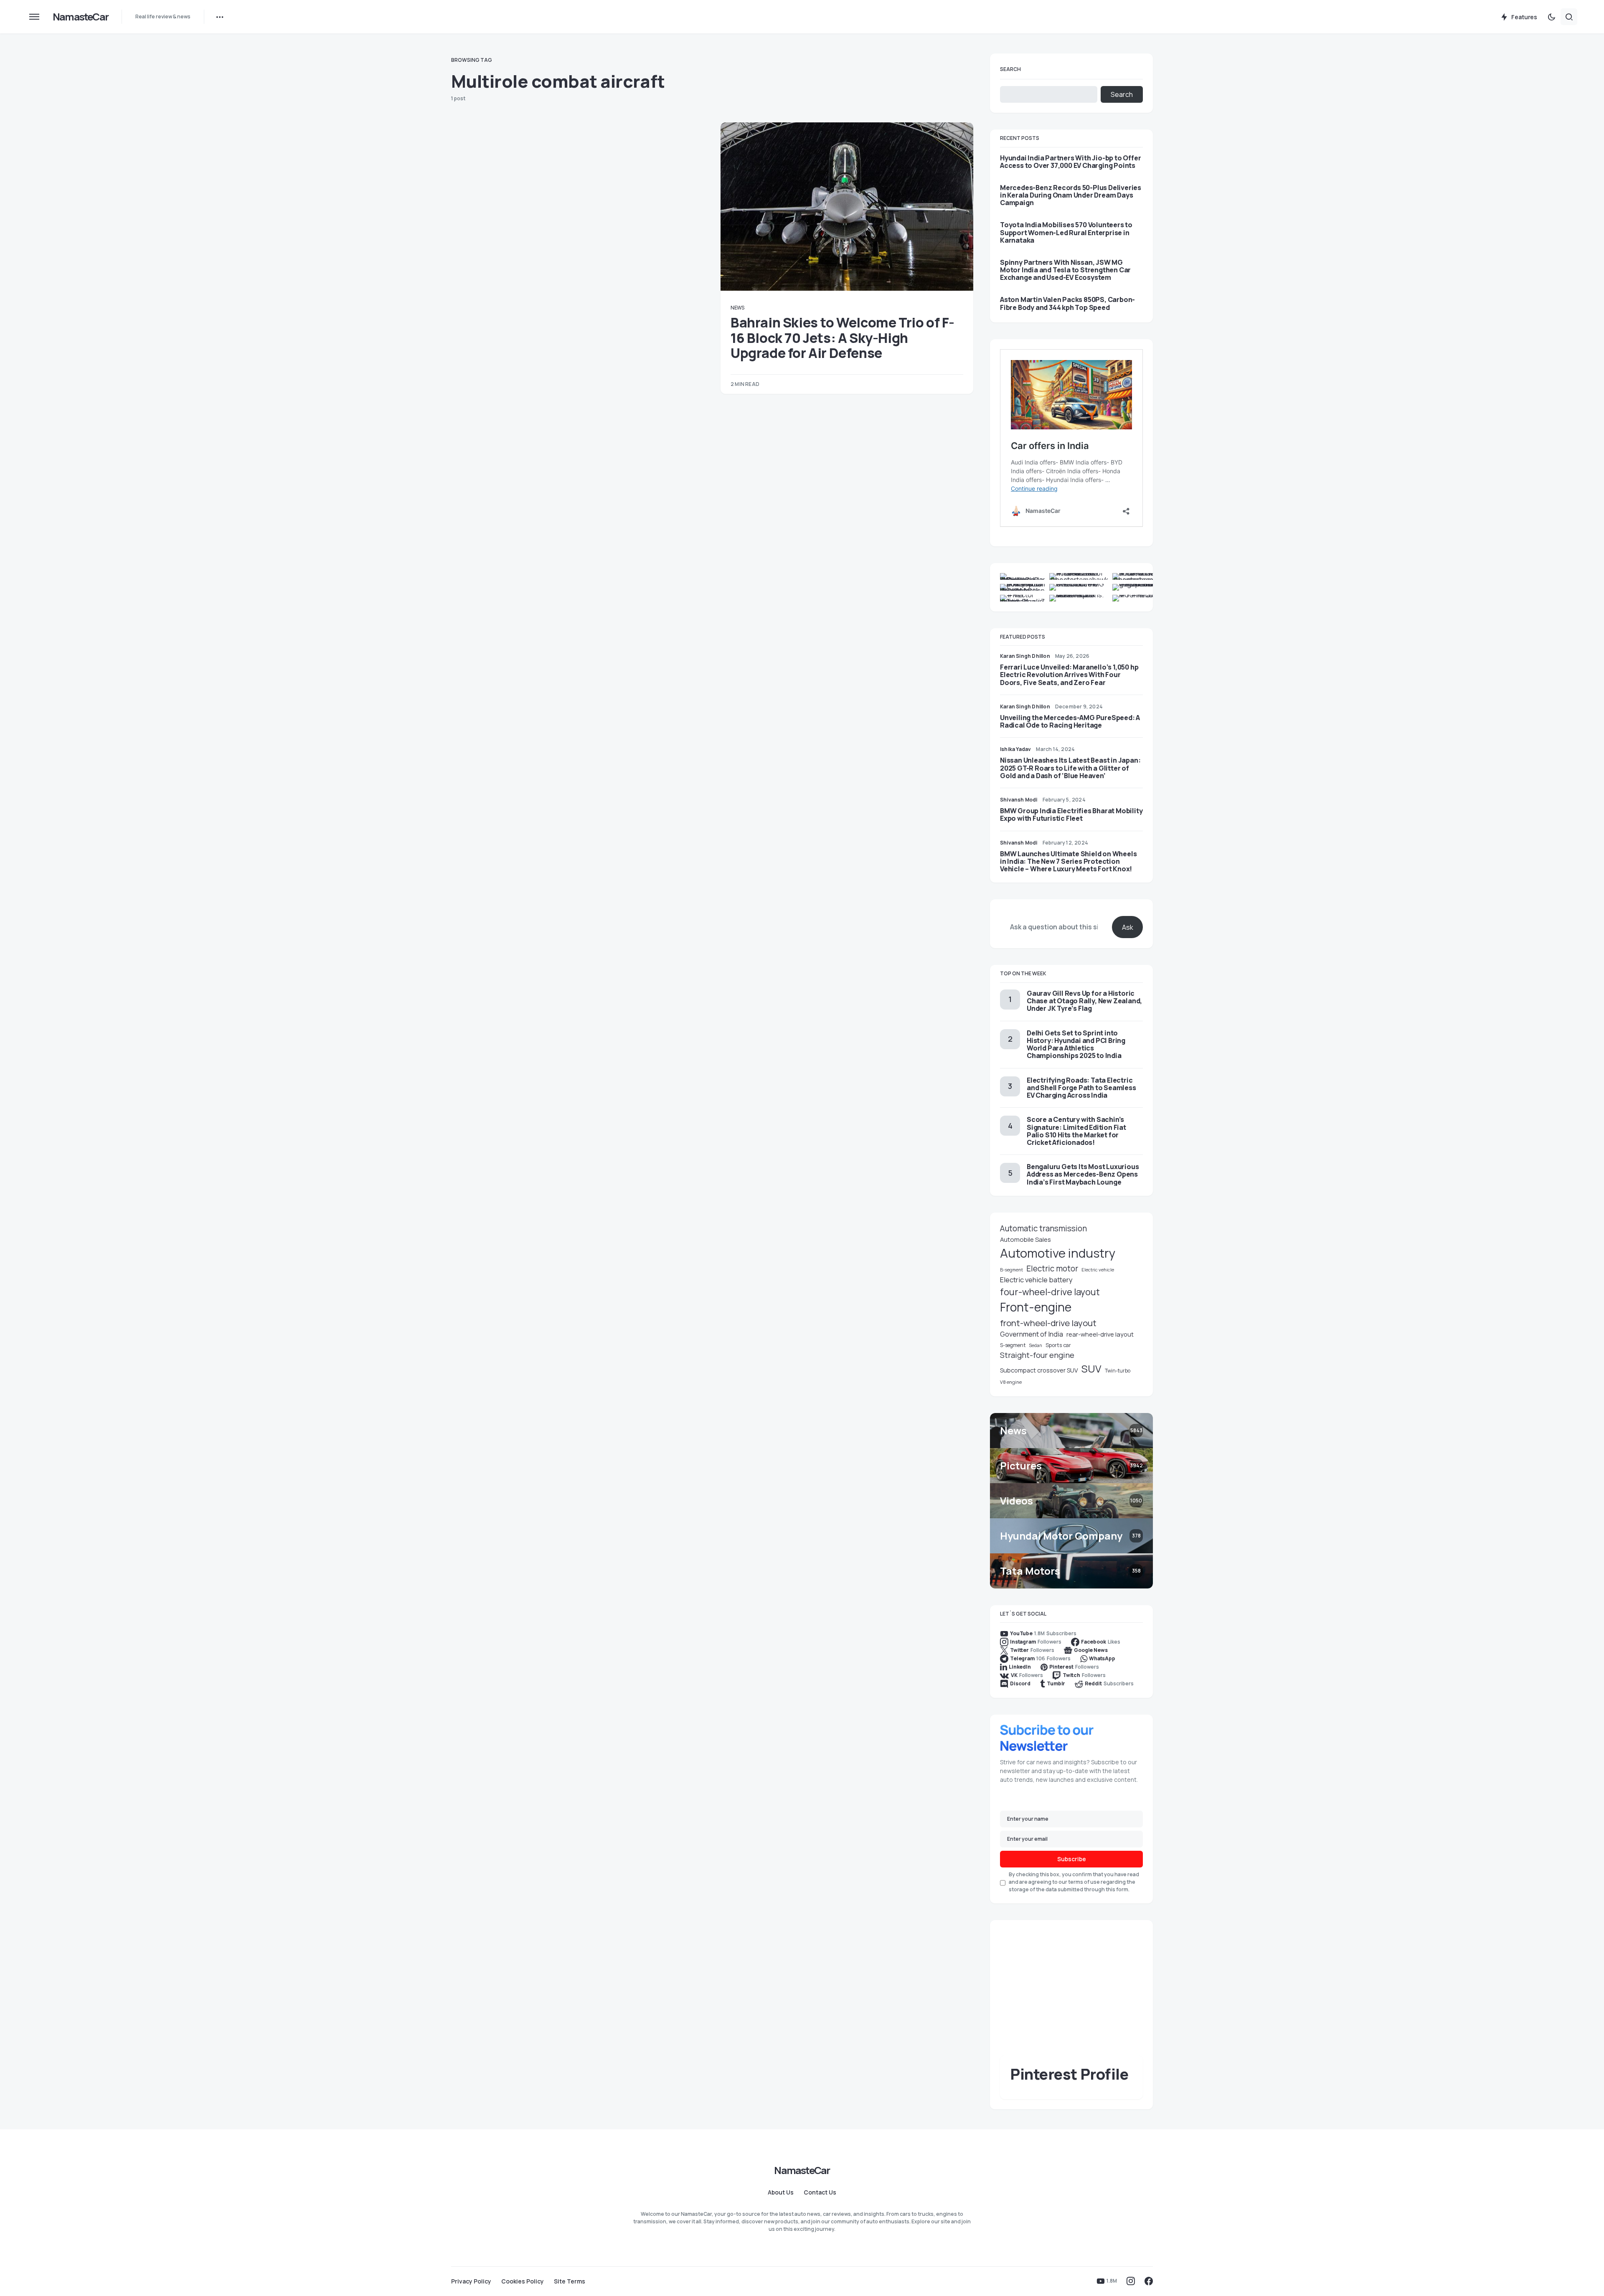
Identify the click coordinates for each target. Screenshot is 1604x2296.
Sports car (1058, 1345)
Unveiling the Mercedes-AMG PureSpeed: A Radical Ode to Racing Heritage (1070, 721)
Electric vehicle (1098, 1270)
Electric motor (1052, 1269)
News (737, 308)
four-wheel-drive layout (1050, 1292)
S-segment (1013, 1345)
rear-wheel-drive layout (1100, 1334)
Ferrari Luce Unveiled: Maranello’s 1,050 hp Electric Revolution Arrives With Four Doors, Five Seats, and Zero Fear (1069, 675)
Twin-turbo (1118, 1371)
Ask (1128, 927)
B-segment (1011, 1270)
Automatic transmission (1043, 1228)
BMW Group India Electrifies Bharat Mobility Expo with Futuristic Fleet (1071, 814)
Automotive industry (1058, 1253)
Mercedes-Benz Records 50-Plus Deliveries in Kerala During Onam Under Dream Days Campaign (1071, 195)
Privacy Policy (471, 2281)
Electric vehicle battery (1036, 1280)
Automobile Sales (1025, 1239)
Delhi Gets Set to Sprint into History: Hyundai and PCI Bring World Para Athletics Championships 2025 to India (1076, 1044)
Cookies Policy (523, 2281)
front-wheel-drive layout (1048, 1323)
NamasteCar (80, 16)
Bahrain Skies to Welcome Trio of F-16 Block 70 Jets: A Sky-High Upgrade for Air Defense (843, 338)
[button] (34, 17)
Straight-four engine (1037, 1355)
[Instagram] (1131, 2281)
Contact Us (820, 2192)
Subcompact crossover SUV (1039, 1370)
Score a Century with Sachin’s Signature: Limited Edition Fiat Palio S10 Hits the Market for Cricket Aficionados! (1076, 1131)
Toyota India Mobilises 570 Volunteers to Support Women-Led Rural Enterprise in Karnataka (1066, 232)
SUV (1091, 1369)
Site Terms (570, 2281)
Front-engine (1036, 1307)
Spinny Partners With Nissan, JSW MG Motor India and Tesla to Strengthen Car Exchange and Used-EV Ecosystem (1065, 270)
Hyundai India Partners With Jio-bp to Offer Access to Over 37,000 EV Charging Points (1070, 162)
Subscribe (1072, 1859)
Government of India (1032, 1334)
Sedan (1035, 1345)
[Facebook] (1149, 2281)
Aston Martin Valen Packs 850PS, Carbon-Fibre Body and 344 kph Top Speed (1067, 303)
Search (1010, 69)
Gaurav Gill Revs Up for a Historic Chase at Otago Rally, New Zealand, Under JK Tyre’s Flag (1084, 1001)
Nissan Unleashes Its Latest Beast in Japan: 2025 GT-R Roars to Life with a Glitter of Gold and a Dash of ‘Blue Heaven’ (1070, 768)
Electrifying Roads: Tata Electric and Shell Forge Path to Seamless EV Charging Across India (1081, 1088)
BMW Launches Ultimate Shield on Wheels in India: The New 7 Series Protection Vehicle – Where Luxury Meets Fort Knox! (1068, 861)
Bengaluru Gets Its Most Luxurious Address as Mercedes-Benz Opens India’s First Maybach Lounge (1083, 1174)
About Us (781, 2192)
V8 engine (1011, 1382)
